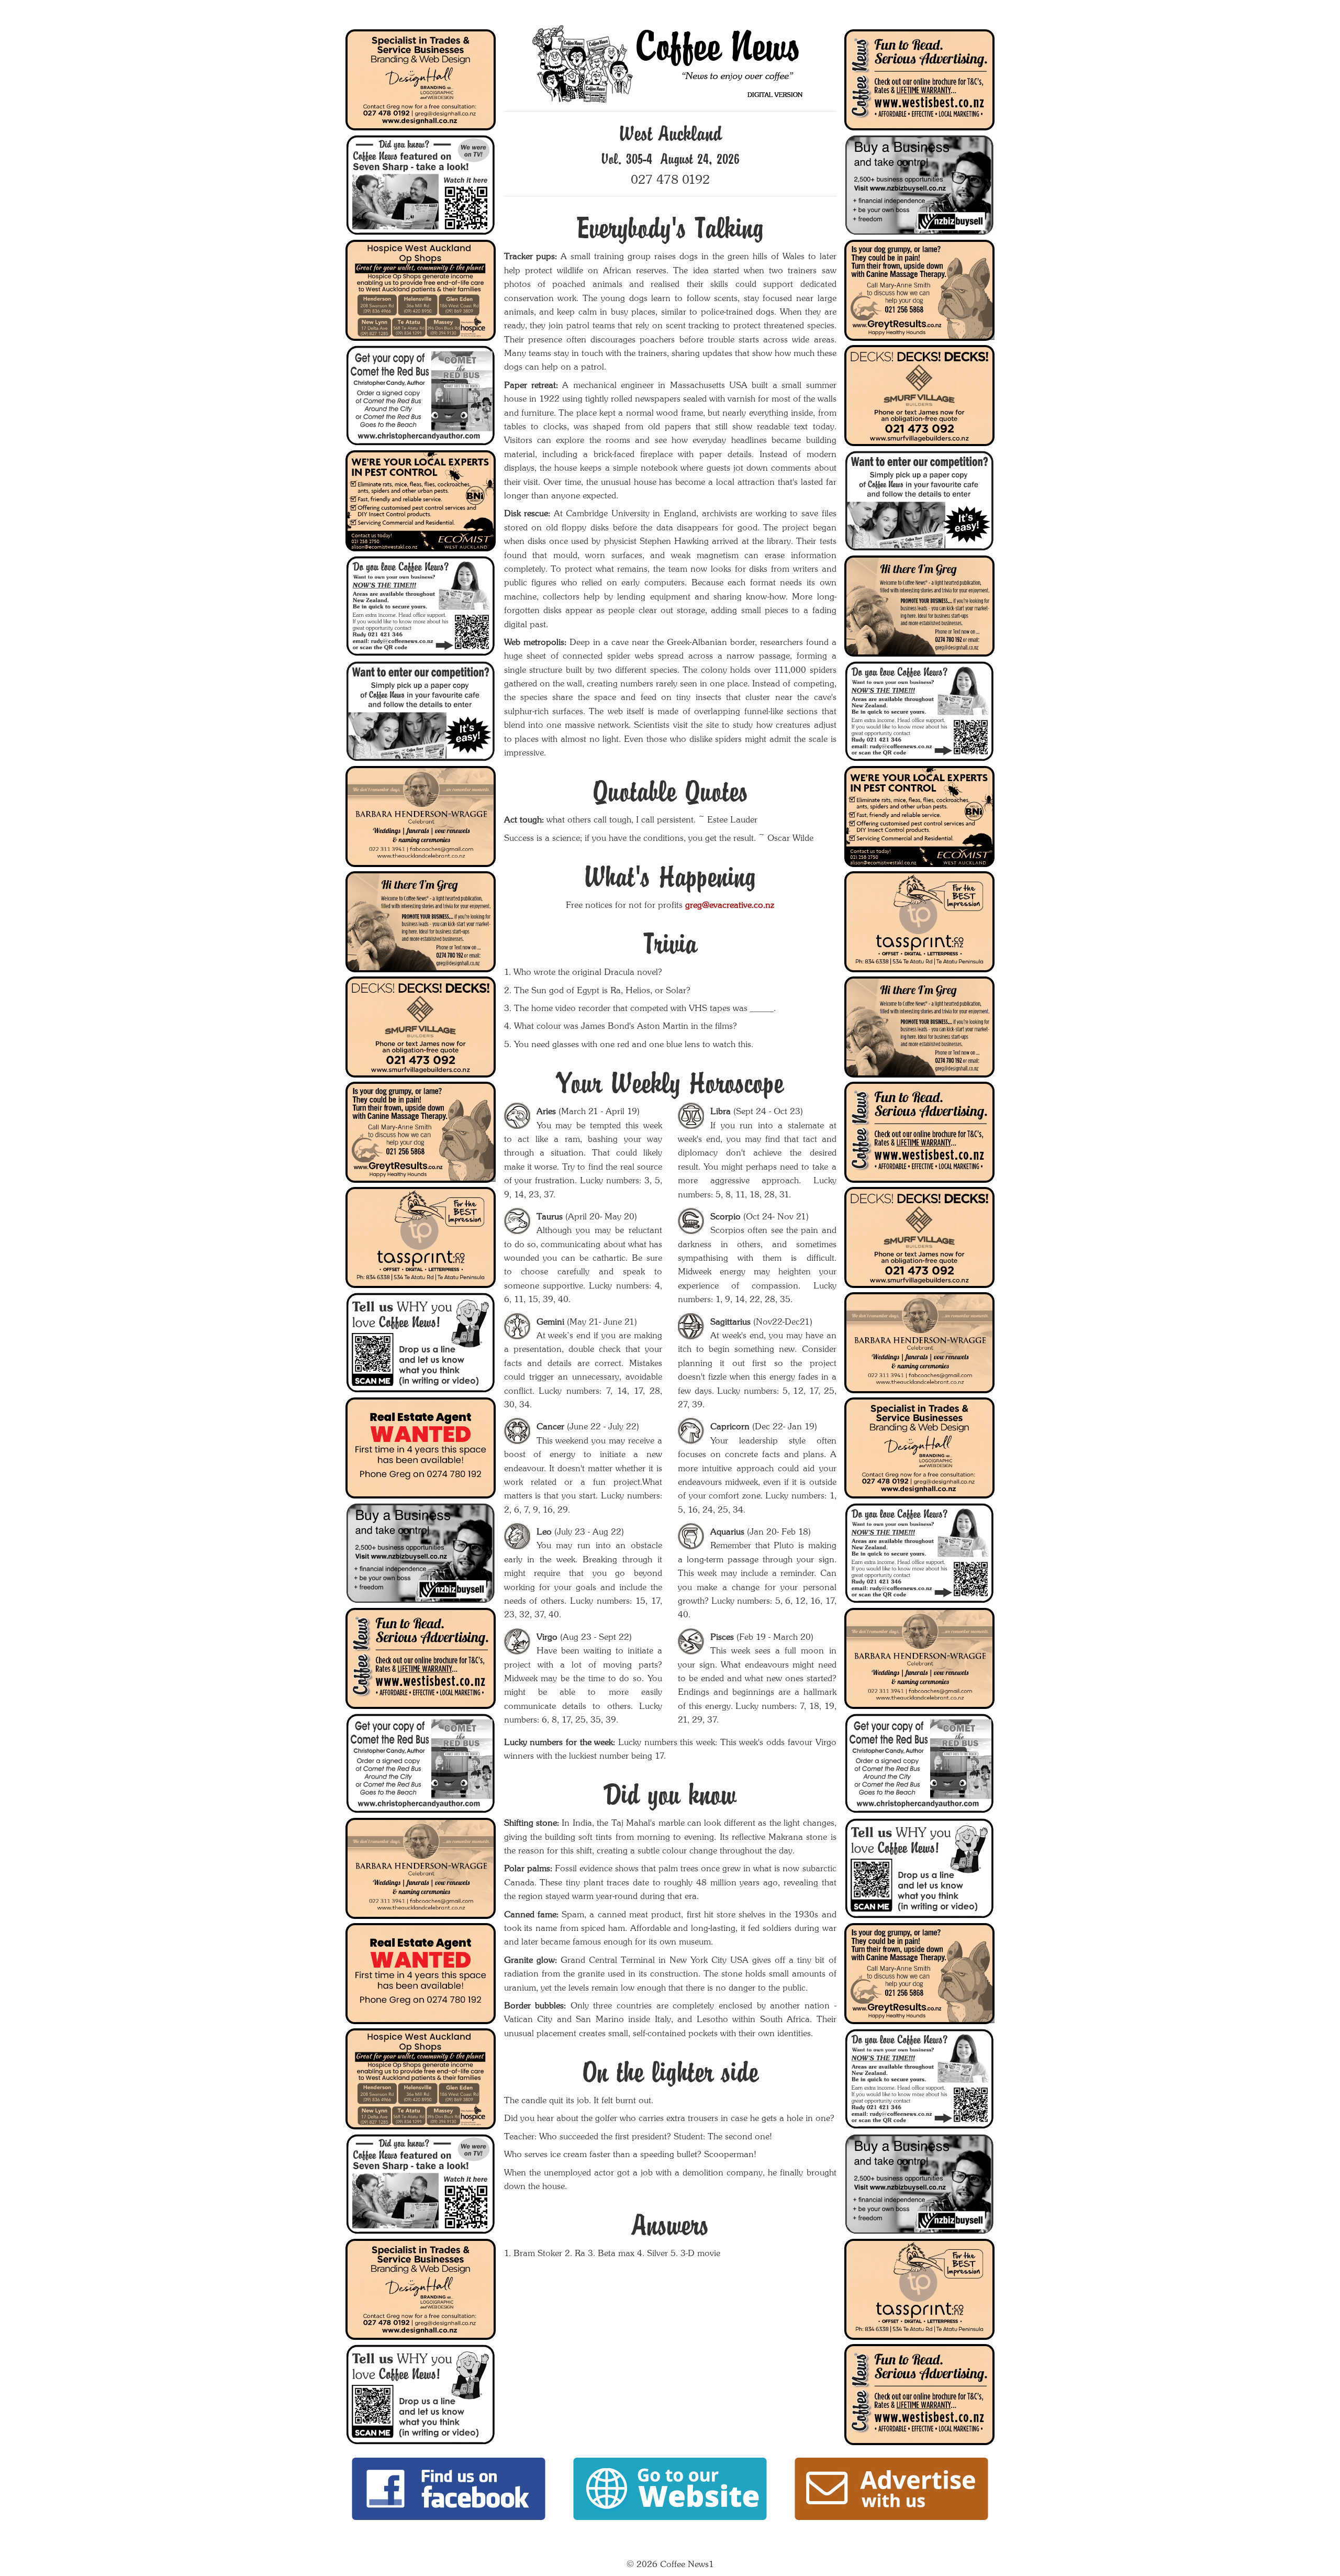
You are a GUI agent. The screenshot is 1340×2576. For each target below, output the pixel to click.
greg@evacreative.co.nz (730, 905)
